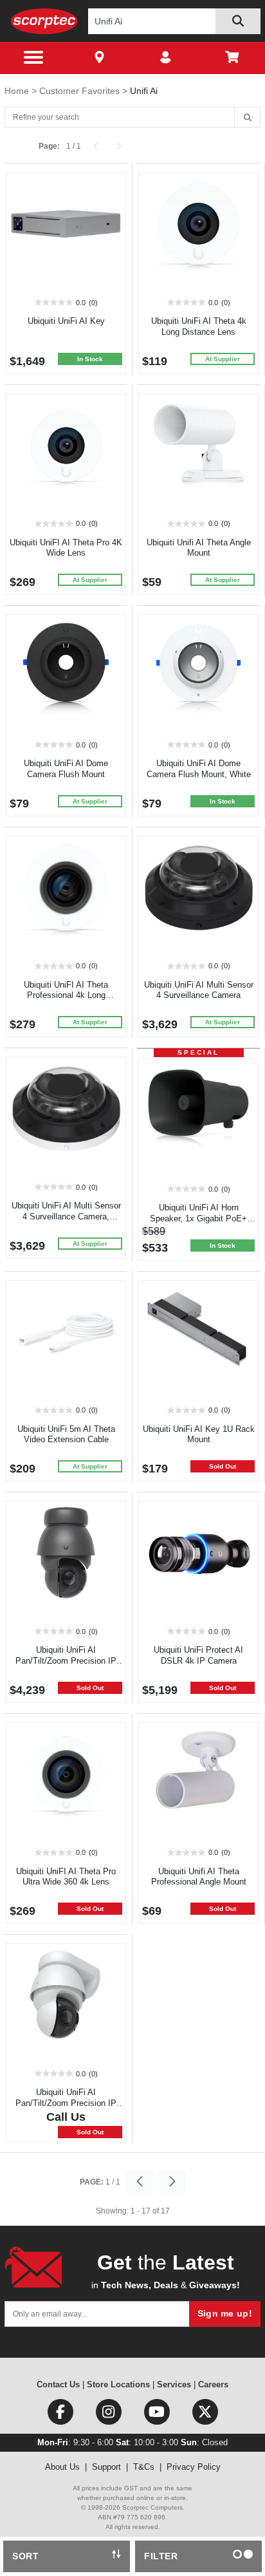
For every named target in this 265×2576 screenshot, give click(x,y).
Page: (49, 146)
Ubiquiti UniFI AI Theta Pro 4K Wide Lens (66, 548)
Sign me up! (225, 2313)
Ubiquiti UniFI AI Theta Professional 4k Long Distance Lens (66, 996)
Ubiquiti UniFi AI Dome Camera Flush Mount (66, 769)
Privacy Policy (194, 2467)
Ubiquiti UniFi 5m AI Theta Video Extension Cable (66, 1434)
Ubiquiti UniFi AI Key (66, 321)
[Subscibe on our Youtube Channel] (158, 2415)
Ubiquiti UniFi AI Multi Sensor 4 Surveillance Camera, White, (66, 1217)
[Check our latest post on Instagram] (110, 2415)
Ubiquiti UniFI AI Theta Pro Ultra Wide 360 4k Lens (66, 1877)
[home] (44, 21)
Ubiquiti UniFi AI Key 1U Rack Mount (199, 1434)
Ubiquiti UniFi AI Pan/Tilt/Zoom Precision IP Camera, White (66, 2103)
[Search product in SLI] (238, 21)
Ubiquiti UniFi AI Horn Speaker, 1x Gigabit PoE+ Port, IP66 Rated (198, 1218)
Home (18, 91)
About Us (62, 2467)
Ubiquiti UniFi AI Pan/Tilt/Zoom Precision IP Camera (66, 1661)
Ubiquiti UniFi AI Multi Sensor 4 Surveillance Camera (199, 990)
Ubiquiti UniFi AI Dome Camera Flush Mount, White (199, 769)
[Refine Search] (247, 118)
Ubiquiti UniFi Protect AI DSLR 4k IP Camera (198, 1655)
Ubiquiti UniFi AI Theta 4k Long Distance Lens (199, 326)
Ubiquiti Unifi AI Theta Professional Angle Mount (199, 1877)
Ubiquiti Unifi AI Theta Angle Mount (199, 548)
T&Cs (144, 2467)
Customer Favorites (81, 91)
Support (106, 2467)
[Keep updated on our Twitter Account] (205, 2415)
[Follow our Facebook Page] (61, 2415)
